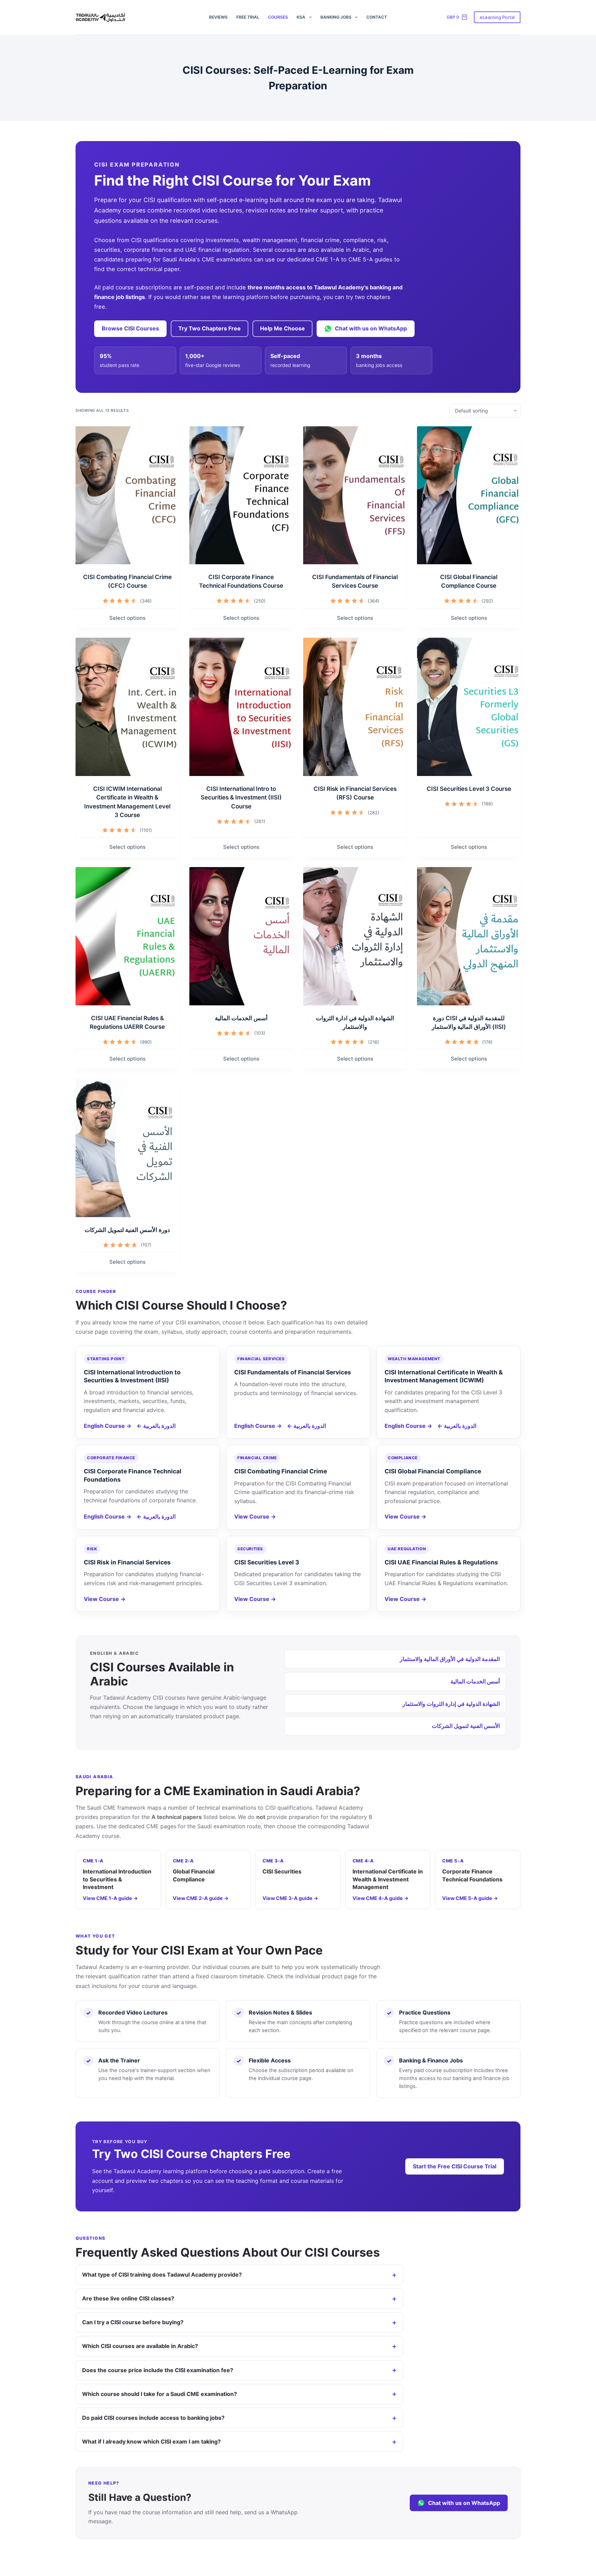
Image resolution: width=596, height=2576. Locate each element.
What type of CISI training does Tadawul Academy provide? (162, 2275)
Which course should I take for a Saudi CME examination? (160, 2394)
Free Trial (248, 17)
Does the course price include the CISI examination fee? (158, 2370)
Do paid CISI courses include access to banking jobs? (153, 2418)
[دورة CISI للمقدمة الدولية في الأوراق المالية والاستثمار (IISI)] (469, 936)
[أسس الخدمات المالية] (241, 936)
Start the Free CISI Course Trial (455, 2166)
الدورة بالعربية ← (156, 1426)
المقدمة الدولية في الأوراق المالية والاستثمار (450, 1659)
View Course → (255, 1516)
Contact (377, 17)
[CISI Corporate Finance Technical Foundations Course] (241, 495)
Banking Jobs (336, 17)
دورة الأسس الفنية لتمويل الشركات (127, 1230)
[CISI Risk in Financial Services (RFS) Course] (355, 707)
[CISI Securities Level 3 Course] (469, 707)
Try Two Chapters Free (210, 328)
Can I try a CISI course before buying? (133, 2322)
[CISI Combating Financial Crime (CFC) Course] (127, 495)
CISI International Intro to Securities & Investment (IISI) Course (241, 798)
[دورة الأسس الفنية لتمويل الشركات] (127, 1148)
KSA (301, 17)
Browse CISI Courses (130, 328)
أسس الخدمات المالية (241, 1018)
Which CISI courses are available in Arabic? (140, 2346)
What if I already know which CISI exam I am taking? (151, 2441)
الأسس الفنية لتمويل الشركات (466, 1726)
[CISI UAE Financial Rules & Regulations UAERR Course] (127, 936)
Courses (278, 17)
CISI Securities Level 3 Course (469, 789)
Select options (127, 618)
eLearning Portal (497, 17)
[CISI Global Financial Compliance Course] (469, 495)
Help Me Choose (282, 328)
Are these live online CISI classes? (128, 2298)
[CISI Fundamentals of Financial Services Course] (355, 495)
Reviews (218, 17)
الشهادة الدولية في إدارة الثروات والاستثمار (451, 1704)
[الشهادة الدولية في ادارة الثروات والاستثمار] (355, 936)
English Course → (108, 1426)
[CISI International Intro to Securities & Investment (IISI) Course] (241, 707)
